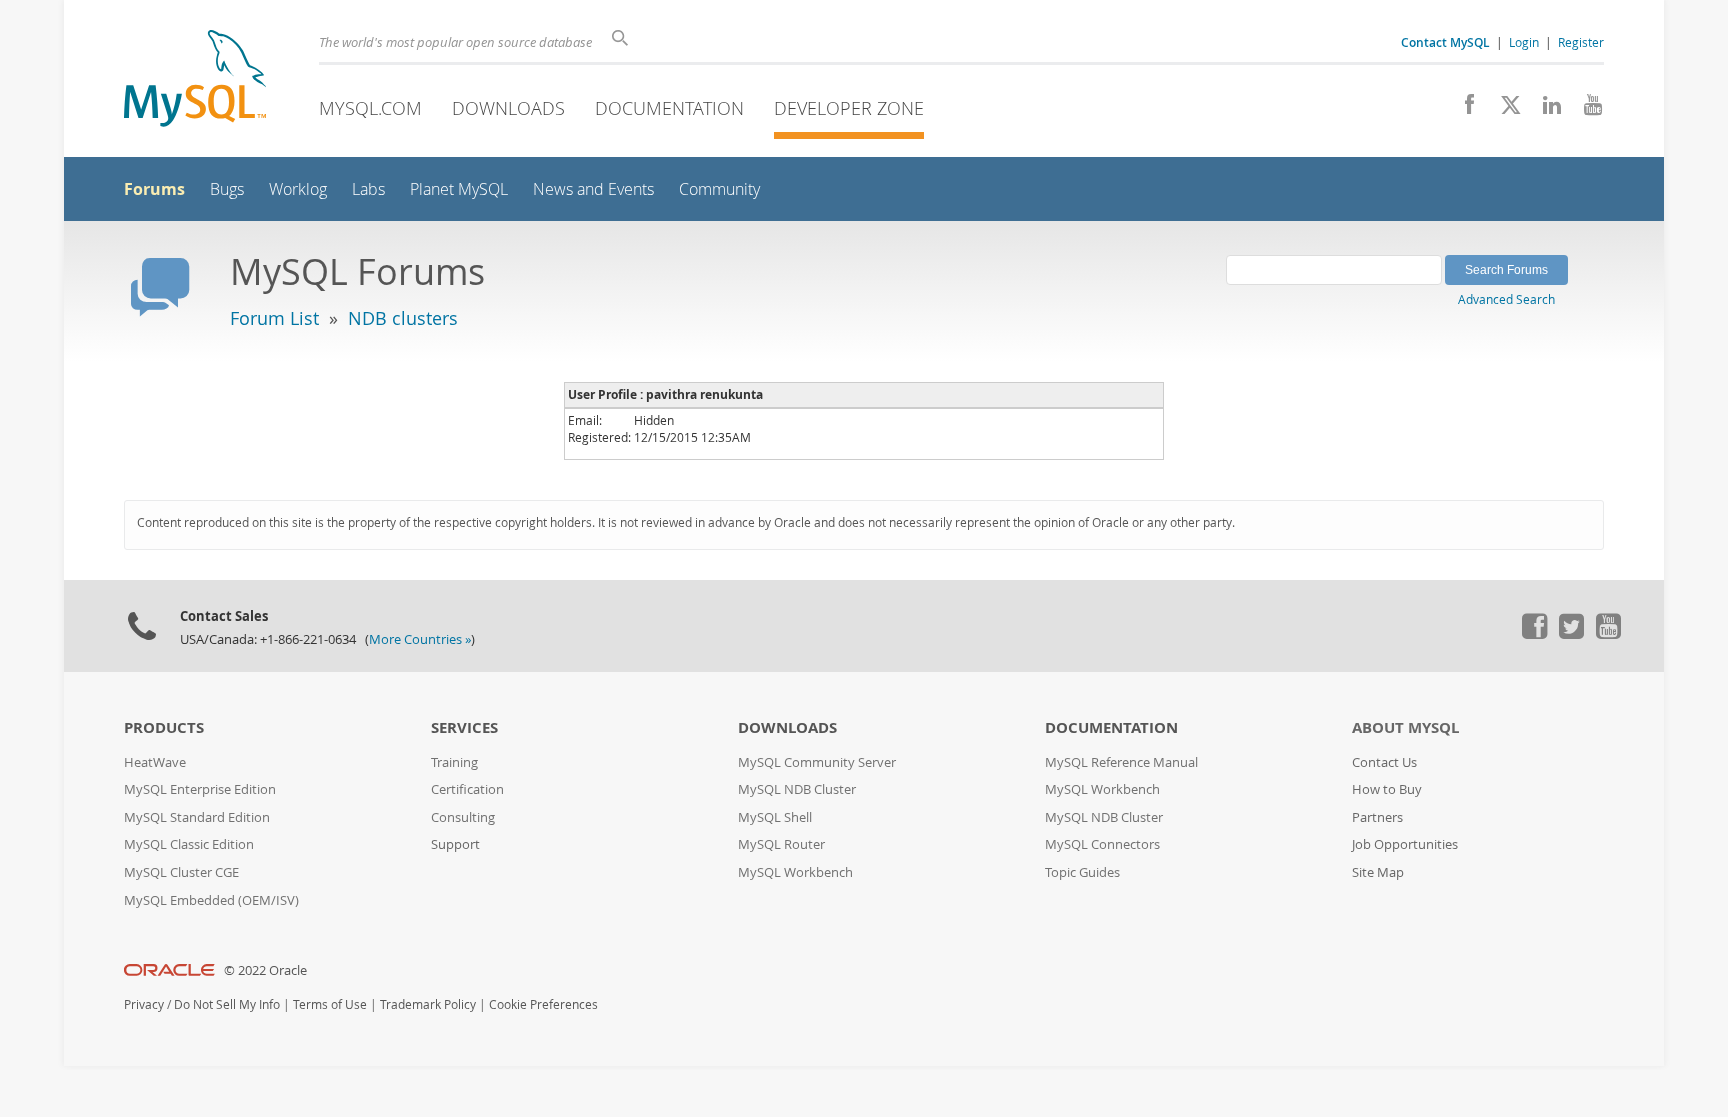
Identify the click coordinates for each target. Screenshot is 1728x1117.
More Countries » (420, 639)
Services (464, 727)
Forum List (274, 318)
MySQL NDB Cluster (797, 789)
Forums (154, 189)
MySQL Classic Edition (189, 844)
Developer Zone (849, 108)
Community (719, 189)
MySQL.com (370, 108)
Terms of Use (330, 1004)
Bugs (227, 189)
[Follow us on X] (1503, 110)
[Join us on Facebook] (1462, 110)
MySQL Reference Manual (1121, 762)
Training (454, 762)
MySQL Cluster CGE (181, 872)
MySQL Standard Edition (197, 817)
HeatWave (155, 762)
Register (1581, 42)
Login (1524, 42)
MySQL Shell (775, 817)
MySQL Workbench (795, 872)
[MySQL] (195, 80)
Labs (368, 189)
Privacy (144, 1004)
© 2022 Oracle (265, 970)
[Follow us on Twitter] (1571, 634)
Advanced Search (1506, 299)
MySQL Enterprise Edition (200, 789)
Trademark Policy (428, 1004)
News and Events (593, 189)
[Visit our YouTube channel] (1585, 110)
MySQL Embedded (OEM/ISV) (211, 900)
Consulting (463, 817)
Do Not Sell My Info (227, 1004)
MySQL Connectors (1102, 844)
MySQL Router (781, 844)
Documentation (669, 108)
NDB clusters (403, 318)
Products (164, 727)
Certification (467, 789)
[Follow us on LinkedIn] (1544, 110)
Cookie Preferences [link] (543, 1004)
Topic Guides (1082, 872)
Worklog (298, 189)
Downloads (508, 108)
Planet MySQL (459, 189)
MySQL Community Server (817, 762)
